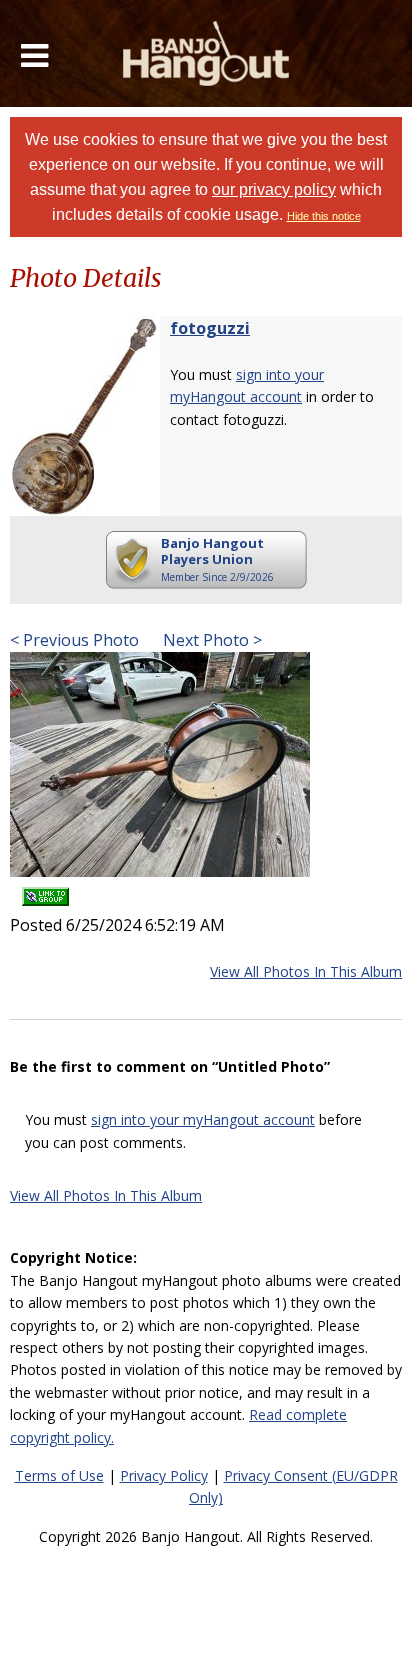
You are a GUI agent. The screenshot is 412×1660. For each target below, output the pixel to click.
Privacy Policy (164, 1475)
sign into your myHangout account (203, 1119)
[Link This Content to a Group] (45, 890)
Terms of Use (59, 1475)
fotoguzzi (210, 328)
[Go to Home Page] (206, 53)
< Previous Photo (74, 640)
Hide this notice (324, 216)
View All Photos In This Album (306, 971)
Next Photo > (210, 640)
